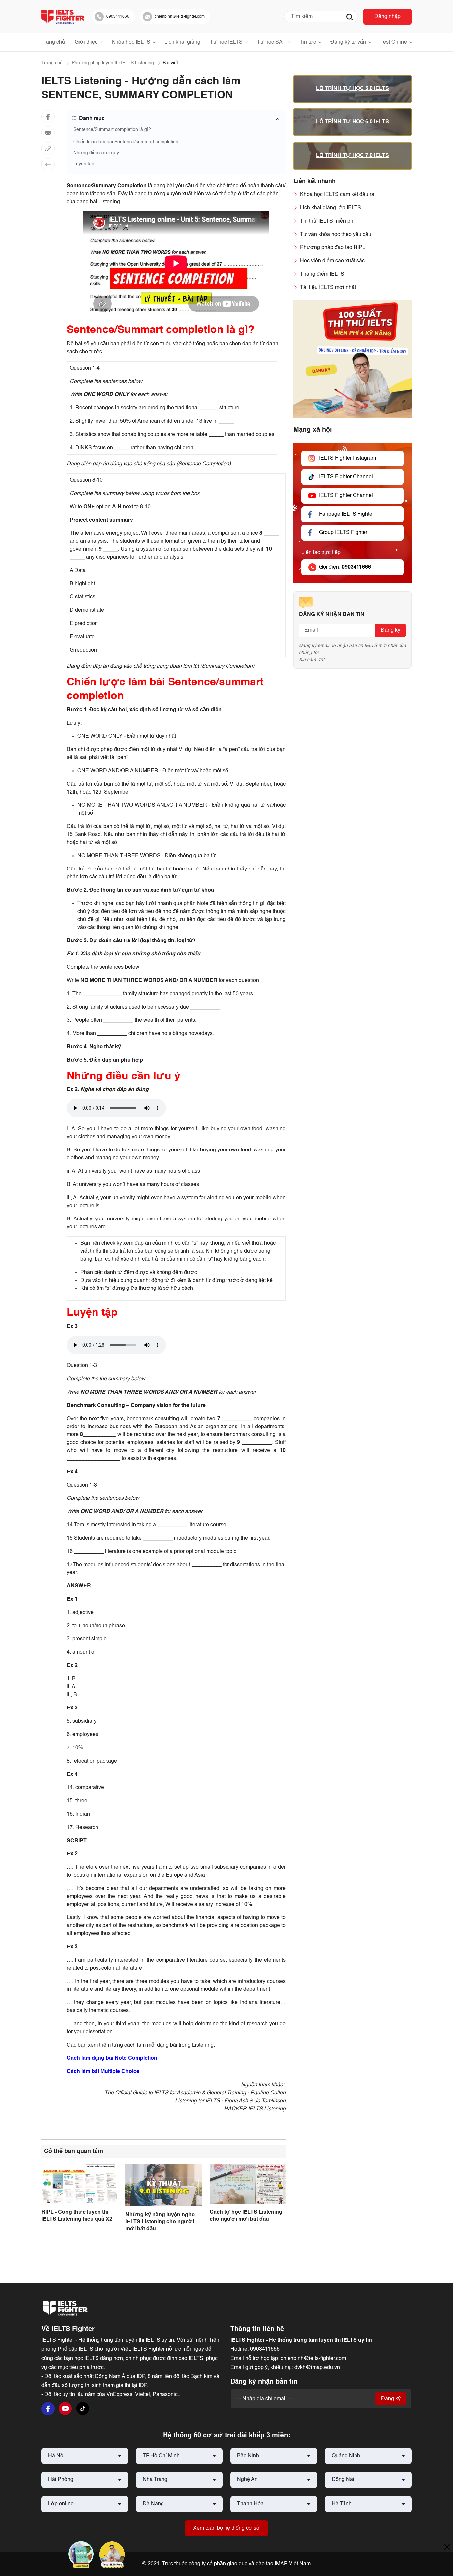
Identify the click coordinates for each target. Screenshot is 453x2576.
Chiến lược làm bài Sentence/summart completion (126, 142)
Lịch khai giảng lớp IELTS (331, 208)
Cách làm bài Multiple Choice (103, 2072)
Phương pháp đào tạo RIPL (333, 248)
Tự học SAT (271, 42)
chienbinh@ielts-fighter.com (313, 2359)
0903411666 (265, 2349)
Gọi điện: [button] (345, 567)
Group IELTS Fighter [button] (343, 533)
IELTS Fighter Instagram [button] (348, 458)
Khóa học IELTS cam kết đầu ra (337, 195)
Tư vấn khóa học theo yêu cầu (336, 235)
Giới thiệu (86, 42)
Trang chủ (53, 42)
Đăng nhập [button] (388, 17)
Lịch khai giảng (182, 42)
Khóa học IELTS (131, 42)
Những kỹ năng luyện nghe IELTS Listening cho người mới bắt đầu (160, 2222)
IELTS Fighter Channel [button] (346, 477)
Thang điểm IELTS (322, 274)
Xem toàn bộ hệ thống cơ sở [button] (227, 2528)
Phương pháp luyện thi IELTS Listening (113, 63)
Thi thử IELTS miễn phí (327, 221)
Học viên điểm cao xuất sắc (332, 261)
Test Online (394, 42)
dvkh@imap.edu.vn (317, 2368)
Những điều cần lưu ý (96, 153)
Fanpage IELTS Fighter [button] (347, 514)
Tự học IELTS (226, 42)
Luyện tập (84, 164)
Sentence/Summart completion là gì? (112, 130)
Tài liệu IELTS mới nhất (328, 288)
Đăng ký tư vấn (348, 42)
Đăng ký (390, 630)
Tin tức (308, 42)
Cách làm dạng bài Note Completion (112, 2058)
